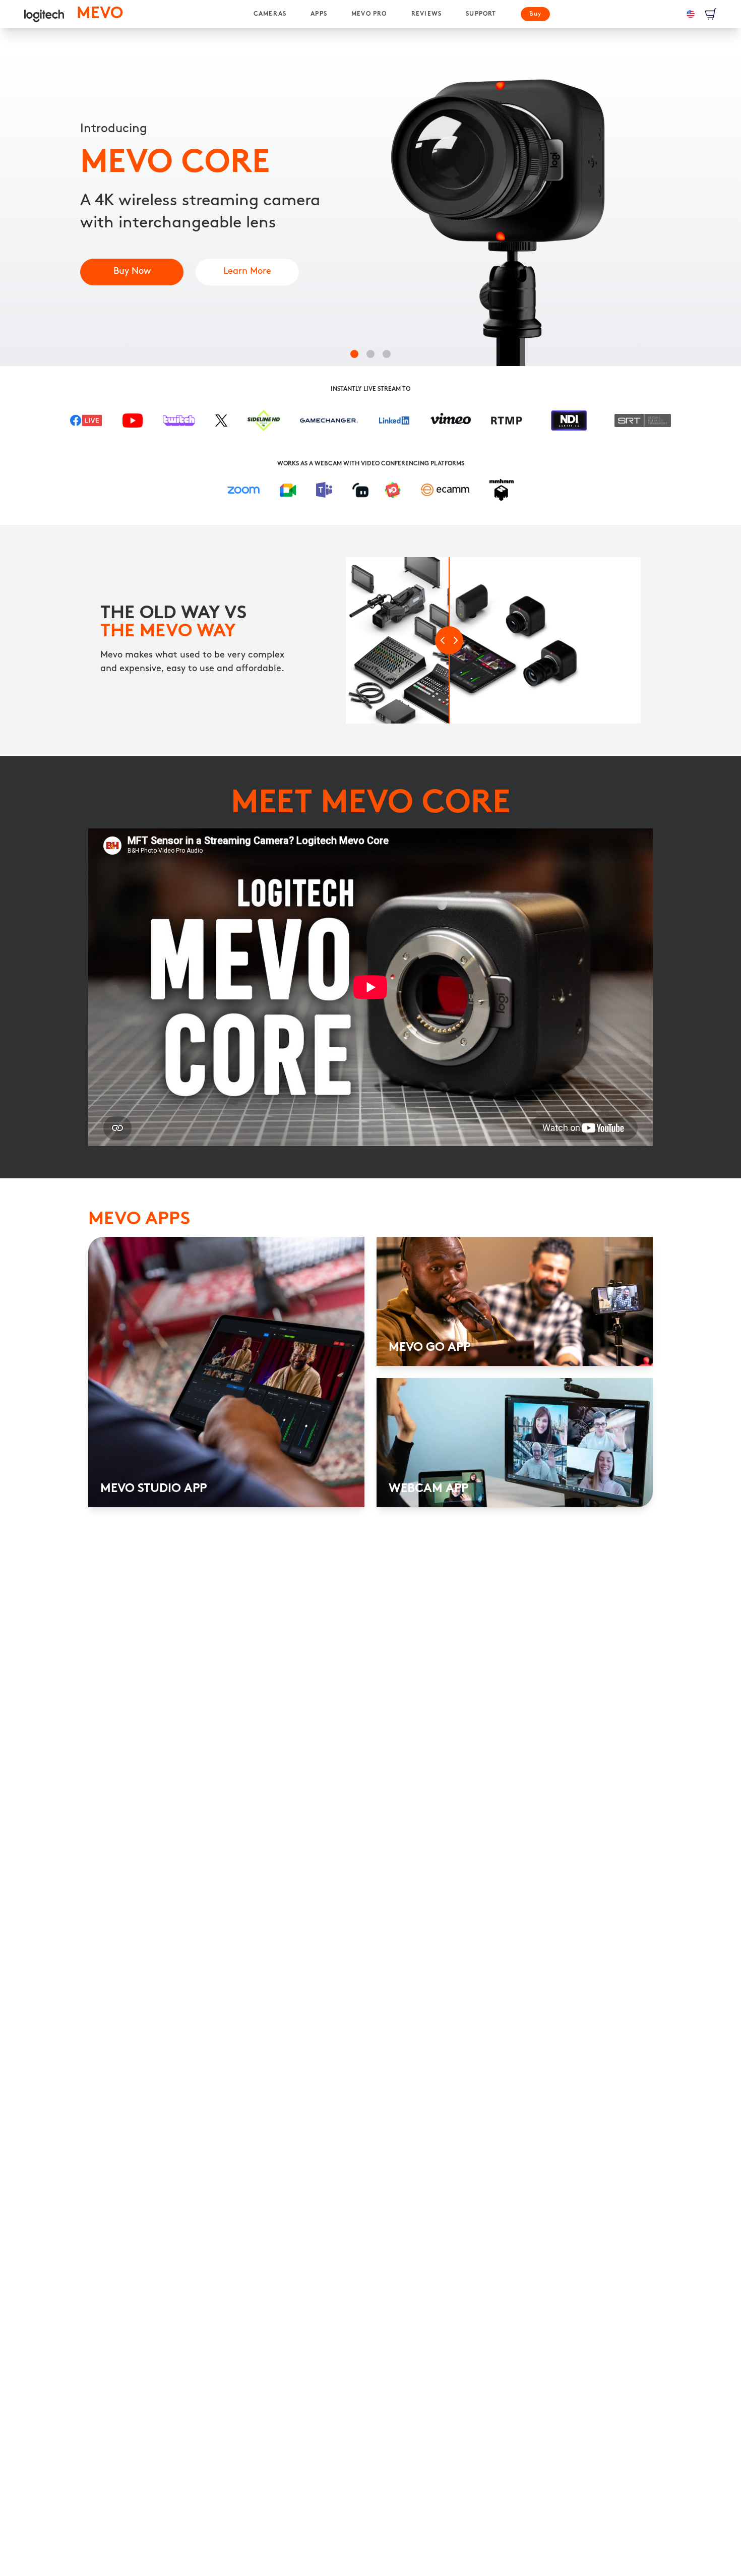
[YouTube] (133, 425)
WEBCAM (328, 464)
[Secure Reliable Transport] (643, 425)
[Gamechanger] (329, 425)
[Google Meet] (288, 490)
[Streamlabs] (360, 490)
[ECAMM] (445, 490)
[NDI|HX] (569, 425)
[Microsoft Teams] (324, 490)
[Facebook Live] (86, 425)
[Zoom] (243, 490)
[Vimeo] (451, 425)
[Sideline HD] (264, 424)
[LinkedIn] (394, 424)
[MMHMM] (502, 490)
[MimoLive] (393, 490)
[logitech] (44, 14)
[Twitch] (179, 425)
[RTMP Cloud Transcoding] (507, 425)
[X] (221, 425)
